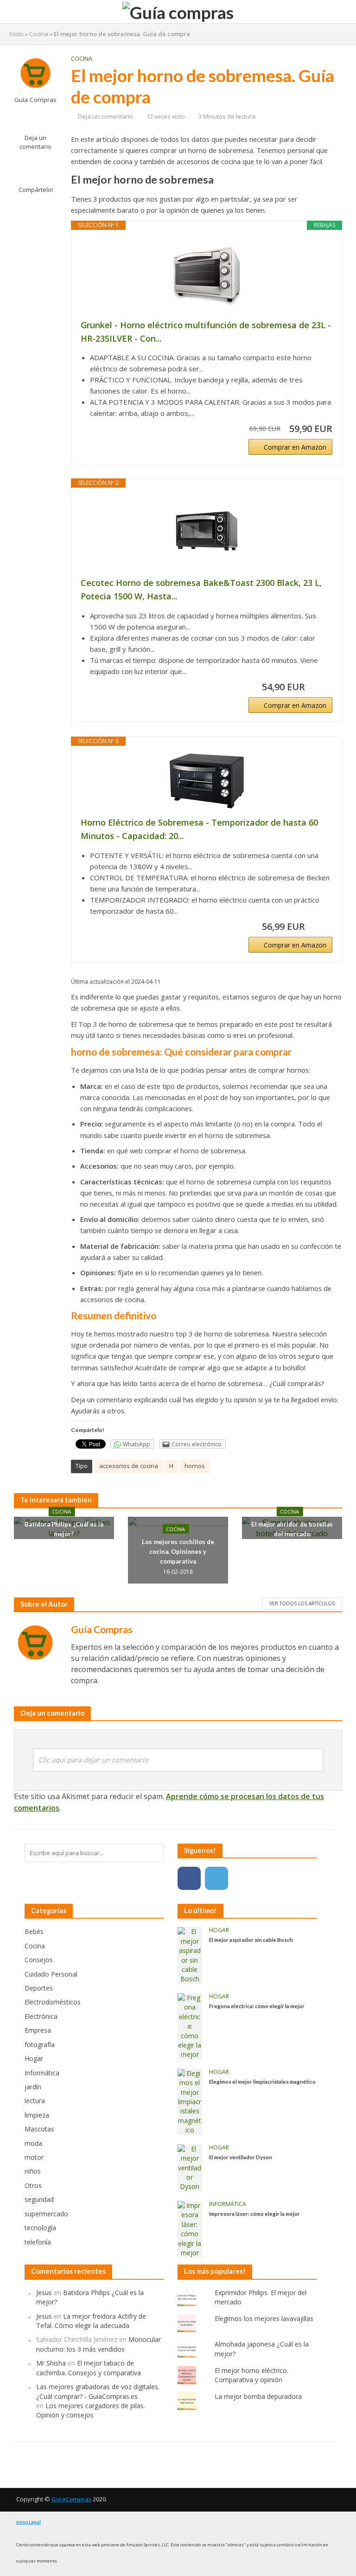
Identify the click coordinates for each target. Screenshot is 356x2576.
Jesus (44, 2293)
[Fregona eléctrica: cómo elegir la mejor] (190, 2026)
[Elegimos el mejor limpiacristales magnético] (190, 2101)
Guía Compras (35, 100)
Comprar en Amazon (295, 447)
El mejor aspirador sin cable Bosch (251, 1940)
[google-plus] (244, 1878)
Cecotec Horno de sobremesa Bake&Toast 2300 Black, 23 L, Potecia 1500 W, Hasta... (201, 589)
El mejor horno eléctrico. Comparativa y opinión (251, 2375)
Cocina (39, 34)
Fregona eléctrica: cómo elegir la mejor (257, 2006)
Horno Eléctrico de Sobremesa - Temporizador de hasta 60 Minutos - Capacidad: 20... (199, 829)
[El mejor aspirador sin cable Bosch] (190, 1955)
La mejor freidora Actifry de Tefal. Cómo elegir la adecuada (91, 2321)
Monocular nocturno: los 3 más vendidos (99, 2344)
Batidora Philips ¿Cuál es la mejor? (64, 1529)
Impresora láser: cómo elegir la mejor (254, 2213)
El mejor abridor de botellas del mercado (292, 1529)
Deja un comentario (35, 142)
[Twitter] (216, 1878)
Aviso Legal (29, 2522)
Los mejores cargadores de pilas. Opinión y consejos (91, 2410)
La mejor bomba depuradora (258, 2396)
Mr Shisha (51, 2363)
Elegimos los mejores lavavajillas (264, 2318)
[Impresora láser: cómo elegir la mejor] (190, 2229)
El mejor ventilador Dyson (241, 2157)
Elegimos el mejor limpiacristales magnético (262, 2081)
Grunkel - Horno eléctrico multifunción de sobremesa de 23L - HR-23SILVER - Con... (206, 332)
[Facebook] (189, 1878)
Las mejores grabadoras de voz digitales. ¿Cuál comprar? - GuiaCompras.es (98, 2391)
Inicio (16, 34)
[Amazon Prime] (320, 687)
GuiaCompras (71, 2499)
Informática (228, 2204)
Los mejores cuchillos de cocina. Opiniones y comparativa (178, 1551)
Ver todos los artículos (302, 1603)
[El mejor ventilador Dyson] (190, 2167)
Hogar (219, 1930)
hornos (195, 1466)
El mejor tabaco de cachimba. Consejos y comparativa (89, 2368)
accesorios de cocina (129, 1466)
